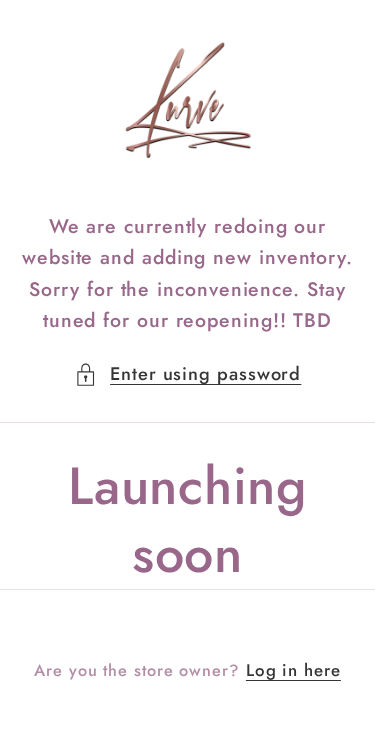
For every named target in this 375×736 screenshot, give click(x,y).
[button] (188, 374)
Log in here (293, 670)
